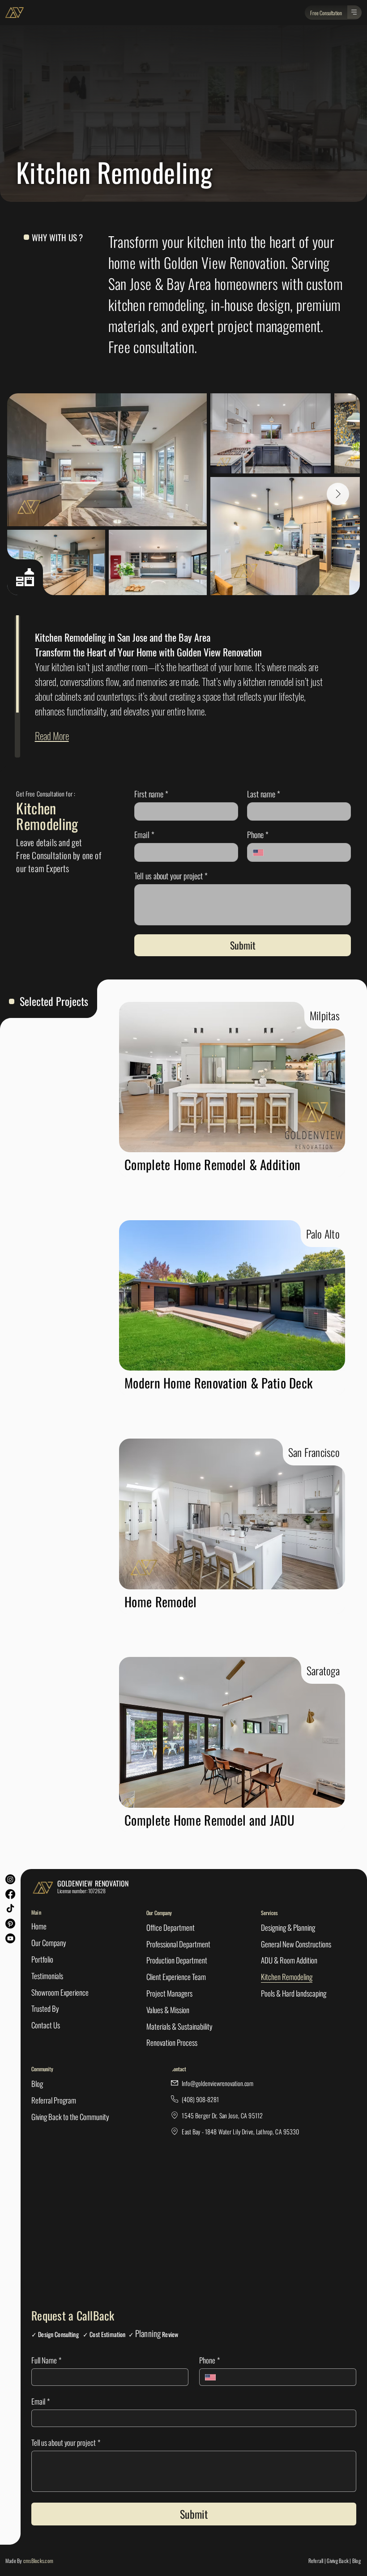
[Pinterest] (10, 1924)
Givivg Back (338, 2561)
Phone (258, 835)
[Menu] (354, 12)
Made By (29, 2561)
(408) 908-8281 (200, 2099)
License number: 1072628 (81, 1891)
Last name (264, 794)
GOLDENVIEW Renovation (93, 1883)
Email (144, 835)
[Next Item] (338, 494)
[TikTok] (10, 1909)
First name (151, 794)
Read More (52, 736)
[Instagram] (10, 1879)
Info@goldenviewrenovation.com (218, 2083)
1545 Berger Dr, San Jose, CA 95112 (222, 2115)
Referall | (317, 2561)
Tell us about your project (171, 876)
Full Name (46, 2360)
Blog (357, 2561)
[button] (326, 13)
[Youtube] (10, 1938)
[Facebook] (10, 1894)
